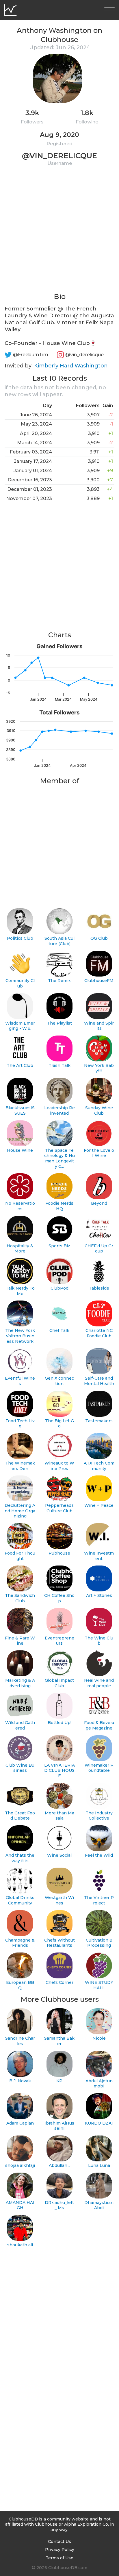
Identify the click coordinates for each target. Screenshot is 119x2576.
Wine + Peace (99, 1505)
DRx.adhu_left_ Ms (59, 2205)
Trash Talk (59, 1065)
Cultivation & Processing (99, 1943)
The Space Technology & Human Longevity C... (59, 1158)
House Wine (20, 1150)
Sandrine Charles (20, 2041)
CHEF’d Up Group (99, 1249)
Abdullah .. (59, 2165)
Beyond (99, 1203)
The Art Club (20, 1065)
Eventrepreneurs (59, 1641)
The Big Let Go (59, 1424)
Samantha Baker (59, 2041)
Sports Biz (59, 1246)
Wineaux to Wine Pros (59, 1466)
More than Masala (59, 1816)
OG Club (99, 938)
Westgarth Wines (59, 1900)
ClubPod (59, 1288)
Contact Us (59, 2541)
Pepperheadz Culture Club (59, 1508)
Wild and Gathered (20, 1725)
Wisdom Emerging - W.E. (20, 1026)
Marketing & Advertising (20, 1683)
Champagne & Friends (20, 1943)
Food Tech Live (20, 1424)
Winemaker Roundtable (99, 1768)
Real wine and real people (99, 1683)
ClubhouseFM (99, 981)
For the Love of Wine (99, 1153)
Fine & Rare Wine (20, 1641)
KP (59, 2081)
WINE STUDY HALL (99, 1985)
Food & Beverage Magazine (99, 1725)
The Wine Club (99, 1641)
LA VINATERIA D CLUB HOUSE (59, 1771)
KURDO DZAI (99, 2123)
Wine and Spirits (99, 1026)
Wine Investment (99, 1556)
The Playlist (59, 1023)
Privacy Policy (60, 2550)
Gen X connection (59, 1381)
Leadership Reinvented (59, 1110)
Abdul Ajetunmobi (99, 2084)
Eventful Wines (20, 1381)
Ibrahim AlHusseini (59, 2126)
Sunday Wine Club (99, 1110)
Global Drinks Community (20, 1900)
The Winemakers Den (20, 1466)
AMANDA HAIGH (20, 2205)
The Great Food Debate (20, 1816)
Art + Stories (99, 1595)
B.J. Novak (20, 2081)
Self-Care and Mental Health (99, 1381)
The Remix (59, 981)
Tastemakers (99, 1421)
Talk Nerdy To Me (20, 1291)
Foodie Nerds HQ (59, 1206)
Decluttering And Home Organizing (20, 1511)
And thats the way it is (20, 1858)
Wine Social (59, 1855)
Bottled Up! (59, 1723)
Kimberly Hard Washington (71, 366)
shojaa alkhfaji (20, 2165)
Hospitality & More (20, 1249)
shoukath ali (20, 2245)
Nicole (99, 2038)
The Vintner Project (99, 1900)
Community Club (20, 983)
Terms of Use (59, 2558)
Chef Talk (59, 1330)
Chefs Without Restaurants (59, 1943)
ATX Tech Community (99, 1466)
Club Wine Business (20, 1768)
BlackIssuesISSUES (20, 1110)
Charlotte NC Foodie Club (99, 1333)
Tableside (99, 1288)
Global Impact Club (59, 1683)
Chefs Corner (59, 1982)
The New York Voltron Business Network (20, 1336)
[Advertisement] (59, 233)
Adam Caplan (20, 2123)
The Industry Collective (99, 1816)
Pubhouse (59, 1553)
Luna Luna (99, 2165)
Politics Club (20, 938)
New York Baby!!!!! (99, 1068)
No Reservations (20, 1206)
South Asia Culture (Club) (59, 941)
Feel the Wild (99, 1855)
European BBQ (20, 1985)
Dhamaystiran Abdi (99, 2205)
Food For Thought (20, 1556)
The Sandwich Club (20, 1598)
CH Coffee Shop (59, 1598)
